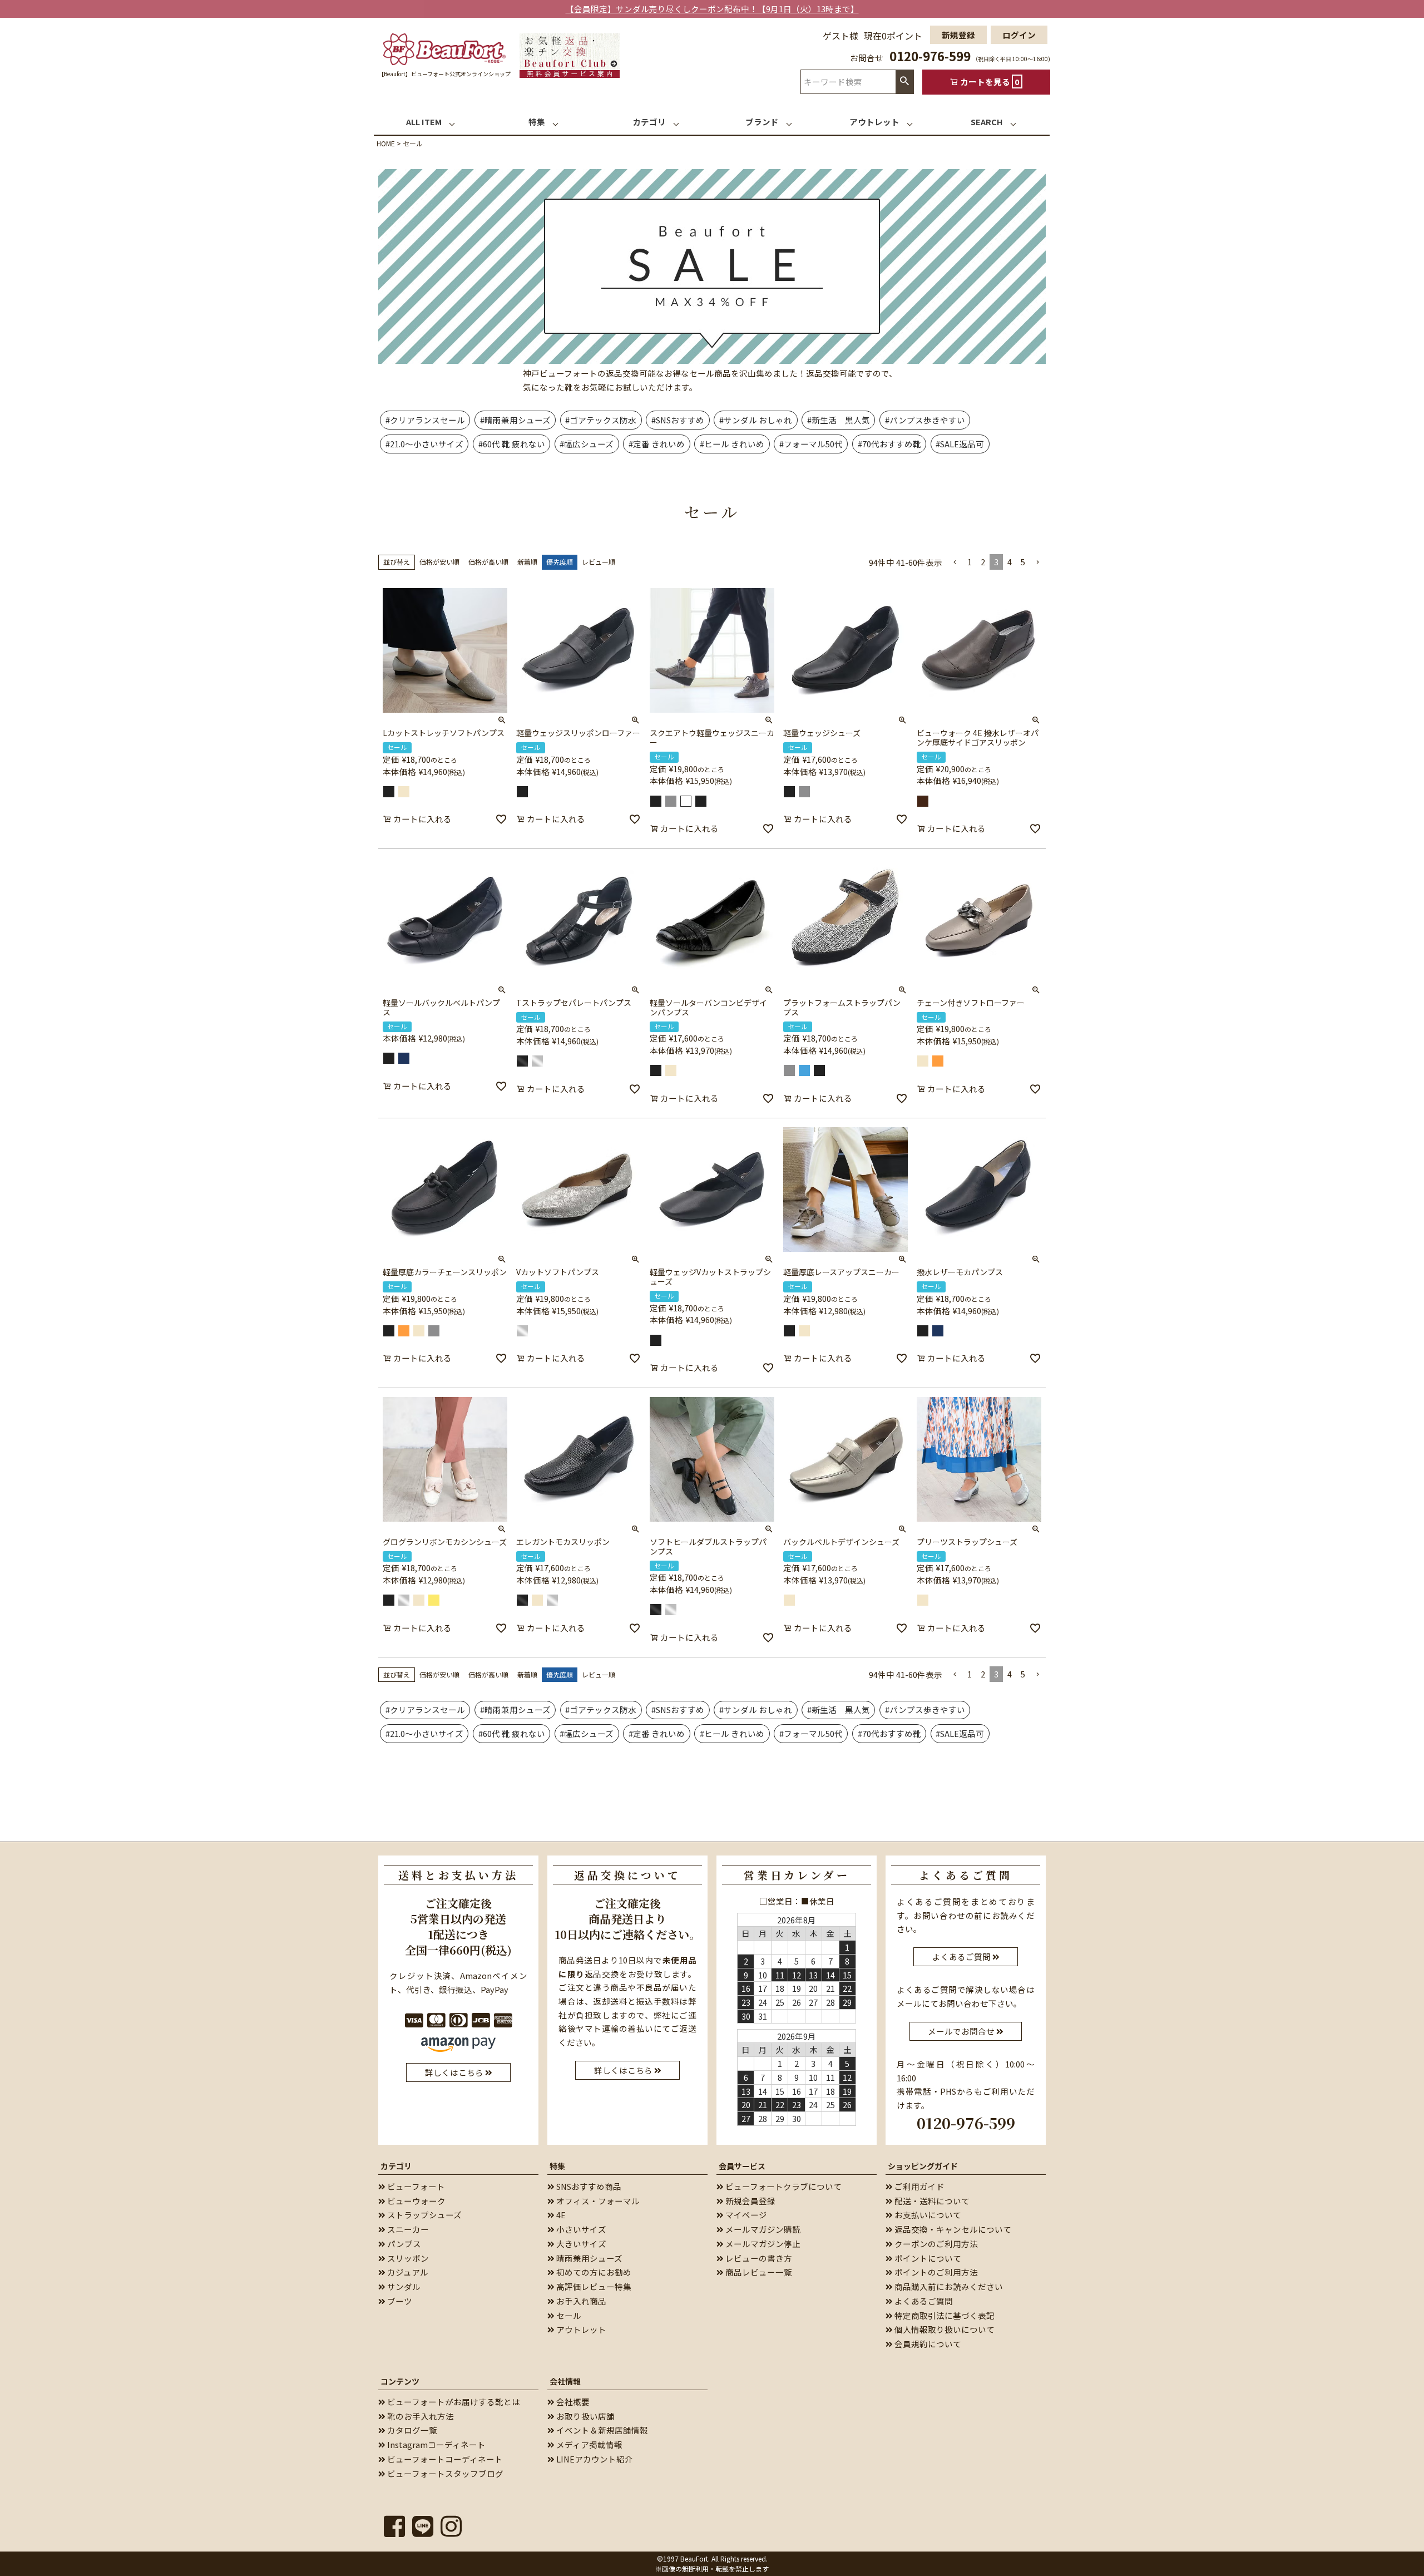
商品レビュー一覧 (758, 2272)
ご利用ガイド (919, 2186)
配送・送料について (931, 2201)
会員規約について (927, 2344)
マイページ (745, 2215)
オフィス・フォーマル (597, 2201)
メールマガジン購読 (762, 2229)
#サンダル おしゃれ (756, 420)
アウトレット (580, 2329)
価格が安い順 (439, 562)
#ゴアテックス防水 (601, 420)
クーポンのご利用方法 (935, 2244)
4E (560, 2215)
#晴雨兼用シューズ (515, 420)
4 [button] (1010, 562)
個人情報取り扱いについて (944, 2329)
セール (568, 2315)
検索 (904, 82)
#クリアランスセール (425, 420)
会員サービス (742, 2166)
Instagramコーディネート (436, 2444)
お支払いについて (927, 2215)
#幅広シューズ (587, 444)
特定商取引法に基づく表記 (944, 2315)
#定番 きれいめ (657, 444)
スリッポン (407, 2258)
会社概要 (572, 2402)
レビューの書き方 (758, 2258)
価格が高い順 (488, 562)
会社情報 (565, 2381)
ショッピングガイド (923, 2166)
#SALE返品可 (960, 444)
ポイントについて (927, 2258)
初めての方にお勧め (593, 2272)
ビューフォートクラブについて (783, 2186)
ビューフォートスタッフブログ (444, 2473)
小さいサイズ (580, 2229)
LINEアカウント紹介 (594, 2459)
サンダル (403, 2286)
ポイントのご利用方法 (935, 2272)
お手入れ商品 (580, 2301)
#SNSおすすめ (678, 420)
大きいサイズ (580, 2244)
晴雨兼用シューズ (589, 2258)
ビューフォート (415, 2186)
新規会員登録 (750, 2201)
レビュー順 (599, 562)
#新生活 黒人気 (839, 420)
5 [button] (1023, 562)
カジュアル (407, 2272)
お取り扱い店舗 (585, 2416)
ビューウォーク (416, 2201)
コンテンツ (400, 2381)
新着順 (527, 562)
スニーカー (407, 2229)
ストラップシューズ (424, 2215)
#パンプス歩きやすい (925, 420)
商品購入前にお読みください (948, 2286)
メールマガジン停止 (762, 2244)
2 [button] (983, 562)
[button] (955, 562)
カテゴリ (396, 2166)
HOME (386, 143)
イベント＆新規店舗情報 (601, 2430)
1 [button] (970, 562)
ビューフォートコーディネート (444, 2459)
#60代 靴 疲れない (512, 444)
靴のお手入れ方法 (420, 2416)
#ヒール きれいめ (732, 444)
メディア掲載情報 (589, 2444)
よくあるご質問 (923, 2301)
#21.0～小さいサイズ (424, 444)
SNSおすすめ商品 (588, 2186)
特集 (557, 2166)
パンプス (403, 2244)
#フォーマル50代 (811, 444)
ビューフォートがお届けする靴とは (453, 2402)
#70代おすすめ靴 (889, 444)
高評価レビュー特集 (593, 2286)
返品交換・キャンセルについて (952, 2229)
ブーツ (399, 2301)
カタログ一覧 (411, 2430)
